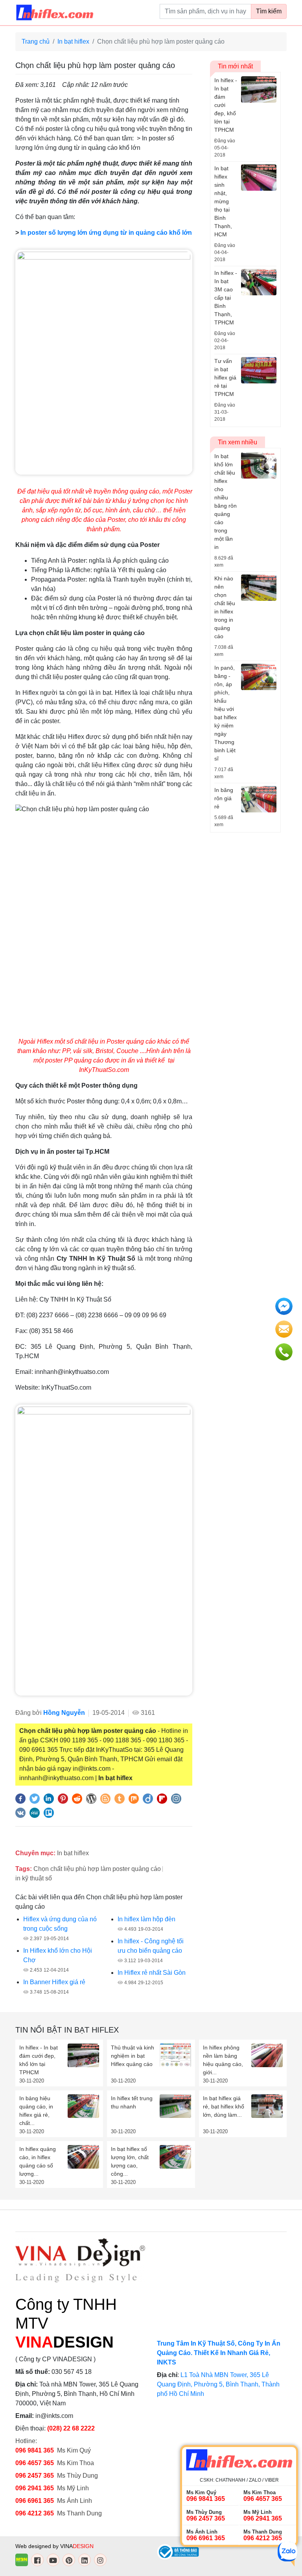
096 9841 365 (35, 2450)
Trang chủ (36, 41)
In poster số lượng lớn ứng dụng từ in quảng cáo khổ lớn (106, 233)
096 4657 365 (35, 2463)
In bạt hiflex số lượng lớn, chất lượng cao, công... (130, 2161)
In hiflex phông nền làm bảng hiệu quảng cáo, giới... (223, 2060)
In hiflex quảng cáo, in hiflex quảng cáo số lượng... (38, 2161)
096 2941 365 (35, 2488)
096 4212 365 (35, 2513)
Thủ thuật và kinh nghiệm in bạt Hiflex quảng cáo (133, 2056)
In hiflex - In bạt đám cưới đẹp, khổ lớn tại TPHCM (39, 2060)
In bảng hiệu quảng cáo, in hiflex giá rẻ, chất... (36, 2111)
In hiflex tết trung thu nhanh (132, 2102)
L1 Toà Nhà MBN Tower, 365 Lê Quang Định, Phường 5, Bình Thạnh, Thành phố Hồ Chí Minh (218, 2384)
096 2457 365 (35, 2476)
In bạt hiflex (73, 41)
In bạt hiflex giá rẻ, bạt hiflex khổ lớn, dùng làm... (224, 2106)
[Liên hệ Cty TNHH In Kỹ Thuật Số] (104, 1549)
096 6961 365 (35, 2501)
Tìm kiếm (269, 11)
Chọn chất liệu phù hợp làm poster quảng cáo (97, 1869)
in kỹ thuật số (34, 1878)
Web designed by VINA (54, 2546)
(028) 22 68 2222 (71, 2428)
